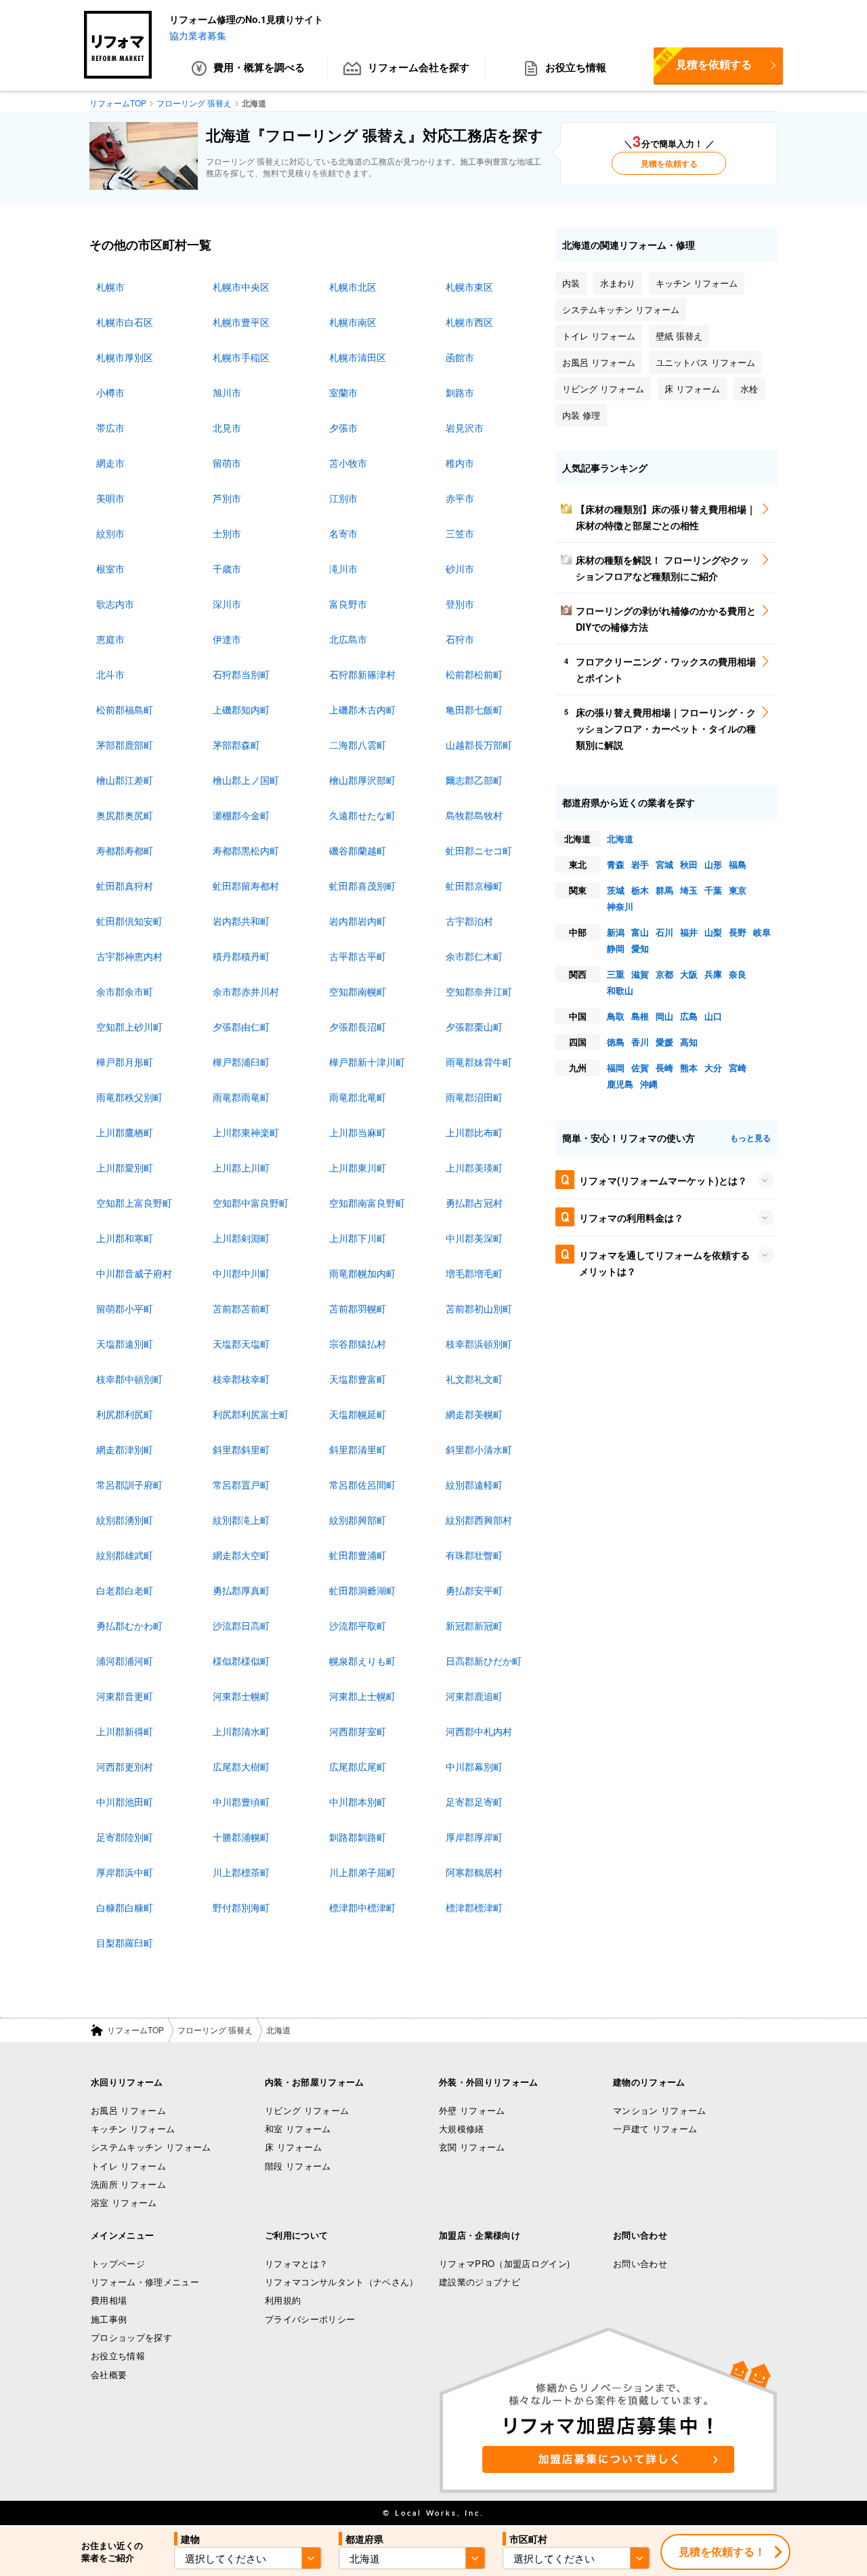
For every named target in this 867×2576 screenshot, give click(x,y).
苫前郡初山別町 (479, 1308)
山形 (713, 864)
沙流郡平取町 (358, 1625)
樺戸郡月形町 (125, 1062)
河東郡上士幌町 (362, 1696)
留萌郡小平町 (125, 1308)
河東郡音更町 (125, 1696)
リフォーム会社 (419, 67)
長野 (738, 932)
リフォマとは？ (296, 2263)
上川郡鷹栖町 (125, 1132)
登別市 (460, 604)
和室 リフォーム (298, 2128)
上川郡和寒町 (125, 1238)
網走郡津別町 (125, 1449)
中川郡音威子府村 (134, 1273)
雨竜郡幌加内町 (362, 1273)
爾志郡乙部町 (474, 780)
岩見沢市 (465, 428)
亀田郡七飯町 (474, 709)
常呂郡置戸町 (241, 1484)
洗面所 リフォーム (128, 2184)
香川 (640, 1042)
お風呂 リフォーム (128, 2110)
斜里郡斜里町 (241, 1449)
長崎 (664, 1067)
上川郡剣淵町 (241, 1238)
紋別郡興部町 (358, 1520)
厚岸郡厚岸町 (474, 1837)
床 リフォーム (293, 2147)
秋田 (689, 864)
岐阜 (762, 932)
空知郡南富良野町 (367, 1203)
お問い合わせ (640, 2263)
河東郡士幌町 (241, 1696)
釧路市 (460, 392)
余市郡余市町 (125, 991)
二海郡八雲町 (358, 745)
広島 (689, 1016)
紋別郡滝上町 (241, 1520)
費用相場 (109, 2300)
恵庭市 (110, 639)
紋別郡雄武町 (125, 1555)
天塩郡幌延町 (358, 1414)
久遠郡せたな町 (362, 815)
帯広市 (110, 428)
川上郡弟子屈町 (362, 1872)
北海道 (620, 838)
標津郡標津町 (474, 1907)
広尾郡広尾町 (358, 1766)
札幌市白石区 (125, 322)
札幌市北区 (353, 287)
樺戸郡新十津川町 (367, 1062)
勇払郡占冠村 (474, 1203)
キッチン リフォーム (133, 2128)
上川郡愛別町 (125, 1167)
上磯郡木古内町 (362, 709)
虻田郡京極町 (474, 886)
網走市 (110, 463)
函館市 (460, 357)
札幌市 (110, 287)
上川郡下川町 (358, 1238)
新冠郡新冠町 (474, 1625)
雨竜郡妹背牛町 (479, 1062)
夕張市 (343, 428)
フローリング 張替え (215, 2030)
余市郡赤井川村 (246, 991)
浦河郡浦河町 (125, 1661)
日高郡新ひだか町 (484, 1661)
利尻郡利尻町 (125, 1414)
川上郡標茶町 (241, 1872)
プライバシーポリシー (310, 2319)
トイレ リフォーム (128, 2166)
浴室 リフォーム (124, 2202)
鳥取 (616, 1016)
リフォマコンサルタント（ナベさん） (342, 2282)
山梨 (713, 932)
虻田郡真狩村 (125, 886)
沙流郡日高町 (241, 1625)
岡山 (664, 1016)
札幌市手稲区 (241, 357)
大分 (713, 1067)
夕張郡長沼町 (358, 1026)
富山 (640, 932)
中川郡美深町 (474, 1238)
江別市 (343, 498)
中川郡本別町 (358, 1802)
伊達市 (227, 639)
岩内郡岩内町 (358, 921)
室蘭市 (343, 392)
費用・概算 (259, 67)
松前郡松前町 (474, 674)
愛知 (640, 948)
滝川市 (343, 568)
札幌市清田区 (358, 357)
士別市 (227, 533)
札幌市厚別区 (125, 357)
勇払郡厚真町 (241, 1590)
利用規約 (283, 2300)
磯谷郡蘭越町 (358, 850)
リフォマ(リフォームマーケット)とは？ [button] (663, 1180)
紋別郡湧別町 (125, 1520)
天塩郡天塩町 (241, 1344)
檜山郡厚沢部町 (362, 780)
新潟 (616, 932)
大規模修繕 (462, 2128)
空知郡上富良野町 (134, 1203)
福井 (689, 932)
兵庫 (713, 974)
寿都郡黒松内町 (246, 850)
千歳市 (227, 568)
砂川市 (460, 568)
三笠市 (460, 533)
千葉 (713, 890)
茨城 (616, 890)
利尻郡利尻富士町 (251, 1414)
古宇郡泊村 (469, 921)
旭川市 (227, 392)
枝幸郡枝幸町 (241, 1379)
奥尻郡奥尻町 (125, 815)
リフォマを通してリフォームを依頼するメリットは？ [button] (664, 1263)
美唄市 (110, 498)
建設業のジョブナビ (480, 2282)
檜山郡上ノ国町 (246, 780)
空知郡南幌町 (358, 991)
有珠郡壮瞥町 (474, 1555)
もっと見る (750, 1138)
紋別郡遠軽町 (474, 1484)
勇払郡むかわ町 (129, 1625)
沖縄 (649, 1084)
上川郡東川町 (358, 1167)
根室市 (110, 568)
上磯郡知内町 (241, 709)
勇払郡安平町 (474, 1590)
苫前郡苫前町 (241, 1308)
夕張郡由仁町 (241, 1026)
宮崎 (738, 1067)
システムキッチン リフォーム (151, 2147)
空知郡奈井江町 (479, 991)
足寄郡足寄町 (474, 1802)
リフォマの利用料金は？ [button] (631, 1218)
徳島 (616, 1042)
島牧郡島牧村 (474, 815)
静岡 (616, 948)
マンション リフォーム (660, 2110)
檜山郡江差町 (125, 780)
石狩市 (460, 639)
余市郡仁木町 (474, 956)
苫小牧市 (348, 463)
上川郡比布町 (474, 1132)
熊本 (689, 1067)
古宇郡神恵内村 (129, 956)
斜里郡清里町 (358, 1449)
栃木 (640, 890)
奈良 (738, 974)
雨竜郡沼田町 (474, 1097)
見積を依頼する (703, 60)
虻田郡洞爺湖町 (362, 1590)
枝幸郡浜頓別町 (479, 1344)
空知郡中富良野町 (251, 1203)
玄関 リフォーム (472, 2147)
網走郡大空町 (241, 1555)
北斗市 (110, 674)
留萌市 (227, 463)
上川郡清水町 (241, 1731)
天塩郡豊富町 (358, 1379)
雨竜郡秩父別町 (129, 1097)
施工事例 (109, 2319)
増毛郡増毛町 (474, 1273)
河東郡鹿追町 (474, 1696)
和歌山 (620, 990)
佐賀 (640, 1067)
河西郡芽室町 (358, 1731)
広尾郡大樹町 (241, 1766)
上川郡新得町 (125, 1731)
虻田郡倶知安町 (129, 921)
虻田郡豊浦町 (358, 1555)
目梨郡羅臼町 (125, 1943)
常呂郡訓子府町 (129, 1484)
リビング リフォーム (307, 2110)
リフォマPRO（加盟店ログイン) (504, 2263)
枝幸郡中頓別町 (129, 1379)
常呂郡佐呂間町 (362, 1484)
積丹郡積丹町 (241, 956)
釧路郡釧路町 (358, 1837)
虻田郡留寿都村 (246, 886)
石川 (664, 932)
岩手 (640, 864)
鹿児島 (620, 1084)
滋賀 (640, 974)
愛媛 (664, 1042)
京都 (664, 974)
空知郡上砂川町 (129, 1026)
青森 (616, 864)
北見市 (227, 428)
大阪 (689, 974)
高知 (689, 1042)
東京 (738, 890)
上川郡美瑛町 (474, 1167)
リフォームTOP (135, 2030)
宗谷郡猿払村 (358, 1344)
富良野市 (348, 604)
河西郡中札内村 (479, 1731)
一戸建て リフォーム (655, 2128)
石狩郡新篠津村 (362, 674)
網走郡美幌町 (474, 1414)
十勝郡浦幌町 (241, 1837)
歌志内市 (115, 604)
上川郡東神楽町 (246, 1132)
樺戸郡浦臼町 (241, 1062)
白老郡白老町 (125, 1590)
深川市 (227, 604)
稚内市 (460, 463)
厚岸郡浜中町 (125, 1872)
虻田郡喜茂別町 (362, 886)
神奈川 (620, 906)
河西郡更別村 (125, 1766)
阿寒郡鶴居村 (474, 1872)
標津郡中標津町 (362, 1907)
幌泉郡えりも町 (362, 1661)
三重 (616, 974)
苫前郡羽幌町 (358, 1308)
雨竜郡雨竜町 (241, 1097)
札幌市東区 (469, 287)
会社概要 (109, 2374)
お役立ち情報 (576, 67)
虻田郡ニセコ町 (479, 850)
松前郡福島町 (125, 709)
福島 (738, 864)
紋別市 (110, 533)
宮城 (664, 864)
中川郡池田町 (125, 1802)
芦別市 (227, 498)
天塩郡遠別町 (125, 1344)
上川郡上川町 (241, 1167)
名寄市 (343, 533)
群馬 (664, 890)
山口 (713, 1016)
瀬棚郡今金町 (241, 815)
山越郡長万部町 (479, 745)
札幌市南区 (353, 322)
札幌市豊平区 (241, 322)
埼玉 (689, 890)
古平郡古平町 (358, 956)
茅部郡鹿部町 (125, 745)
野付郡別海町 (241, 1907)
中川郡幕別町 (474, 1766)
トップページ (118, 2263)
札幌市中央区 (241, 287)
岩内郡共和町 (241, 921)
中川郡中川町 (241, 1273)
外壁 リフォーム (472, 2110)
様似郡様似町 (241, 1661)
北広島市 (348, 639)
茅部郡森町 (236, 745)
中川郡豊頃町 (241, 1802)
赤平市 (460, 498)
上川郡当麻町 (358, 1132)
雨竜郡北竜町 (358, 1097)
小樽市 (110, 392)
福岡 (616, 1067)
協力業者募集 (198, 35)
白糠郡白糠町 (125, 1907)
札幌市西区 (469, 322)
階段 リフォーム (298, 2166)
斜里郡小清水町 (479, 1449)
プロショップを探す (131, 2337)
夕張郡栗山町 (474, 1026)
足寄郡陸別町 (125, 1837)
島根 (640, 1016)
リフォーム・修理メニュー (145, 2282)
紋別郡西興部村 (479, 1520)
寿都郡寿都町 (125, 850)
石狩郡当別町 (241, 674)
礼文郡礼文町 (474, 1379)
